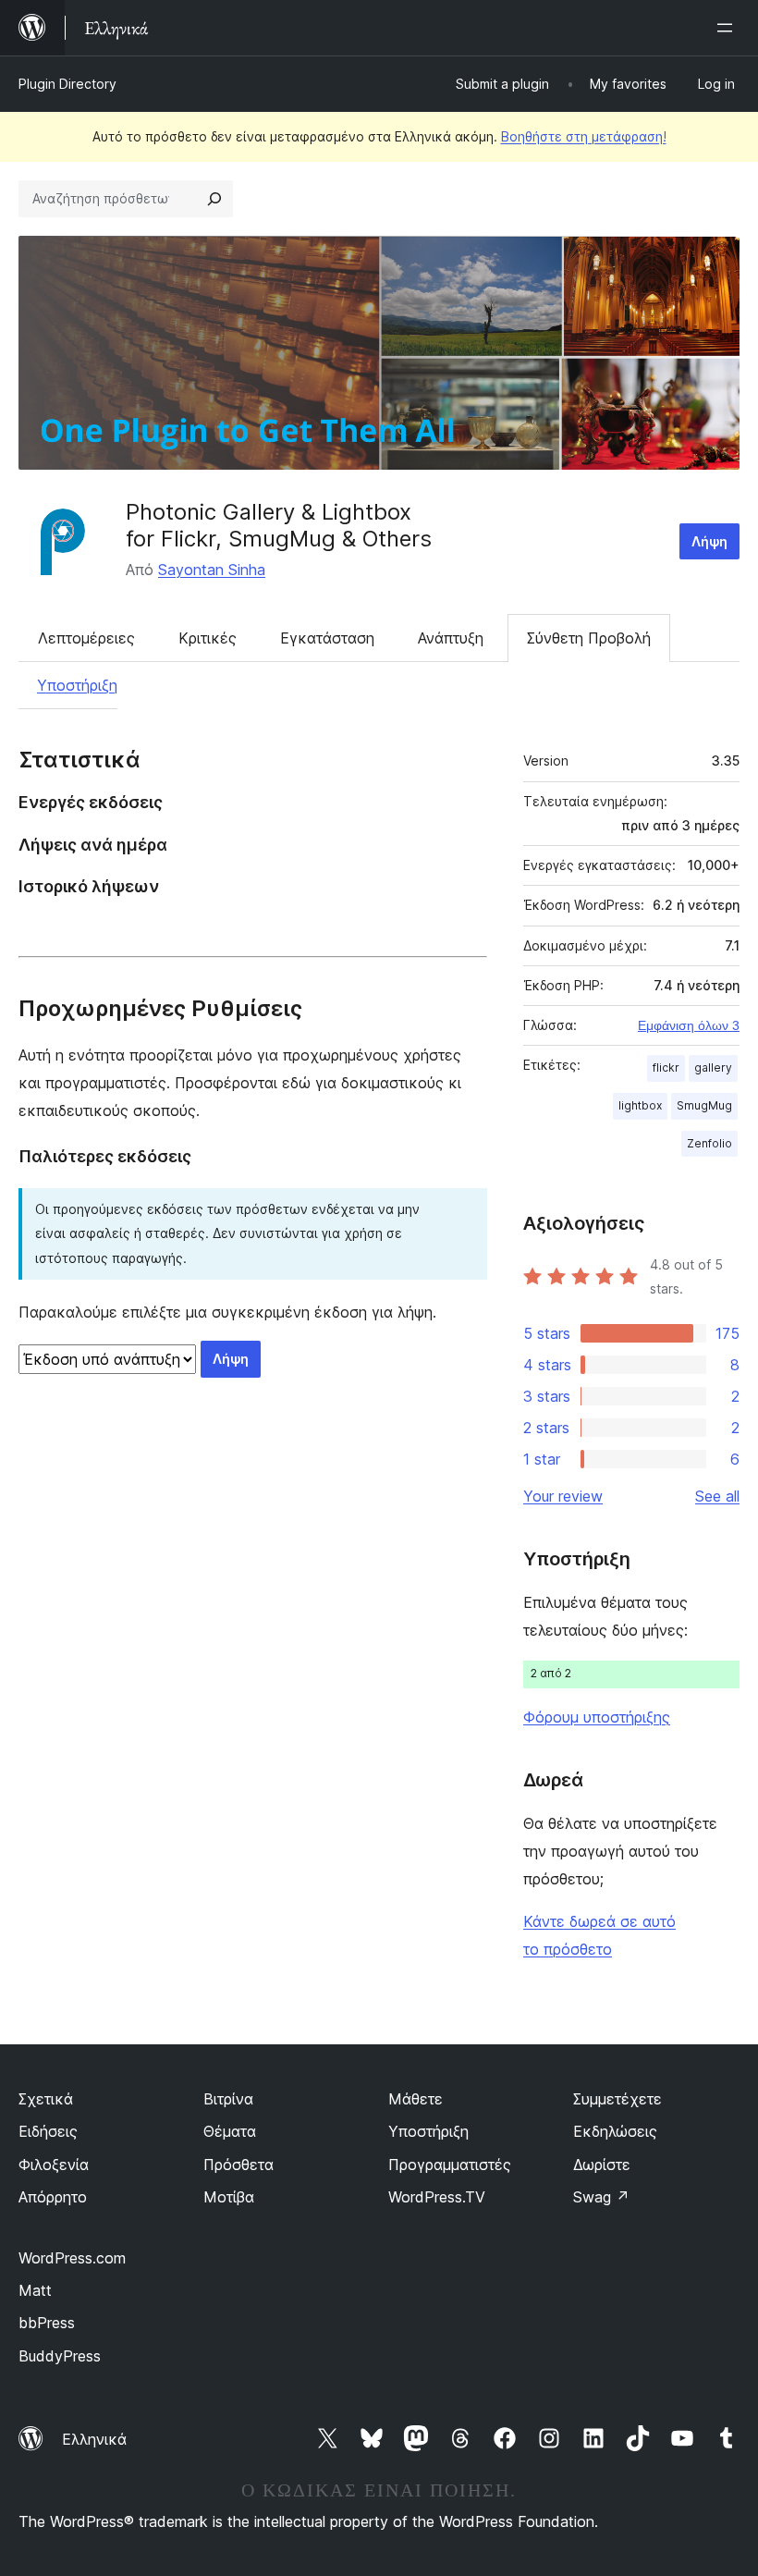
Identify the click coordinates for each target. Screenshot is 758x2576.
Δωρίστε (602, 2165)
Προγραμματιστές (450, 2165)
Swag (601, 2197)
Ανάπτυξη (451, 638)
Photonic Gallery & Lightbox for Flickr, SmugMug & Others (279, 525)
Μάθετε (416, 2099)
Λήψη (709, 541)
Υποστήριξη (77, 685)
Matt (35, 2290)
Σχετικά (46, 2099)
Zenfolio (709, 1143)
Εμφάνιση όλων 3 (689, 1025)
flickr (666, 1067)
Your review (563, 1496)
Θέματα (230, 2131)
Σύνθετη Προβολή (589, 638)
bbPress (47, 2323)
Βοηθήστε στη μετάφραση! (584, 136)
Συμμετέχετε (617, 2099)
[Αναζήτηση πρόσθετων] (214, 199)
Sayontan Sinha (212, 570)
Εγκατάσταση (327, 638)
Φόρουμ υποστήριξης (597, 1717)
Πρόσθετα (238, 2165)
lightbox (640, 1105)
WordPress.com (72, 2258)
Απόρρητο (53, 2197)
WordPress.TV (437, 2197)
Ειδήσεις (48, 2131)
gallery (713, 1067)
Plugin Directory (67, 84)
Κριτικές (208, 638)
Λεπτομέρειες (86, 638)
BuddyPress (60, 2356)
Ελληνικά (94, 2439)
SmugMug (704, 1105)
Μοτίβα (229, 2197)
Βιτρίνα (228, 2099)
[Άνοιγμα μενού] (728, 28)
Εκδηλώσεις (615, 2131)
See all (717, 1496)
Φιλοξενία (54, 2165)
